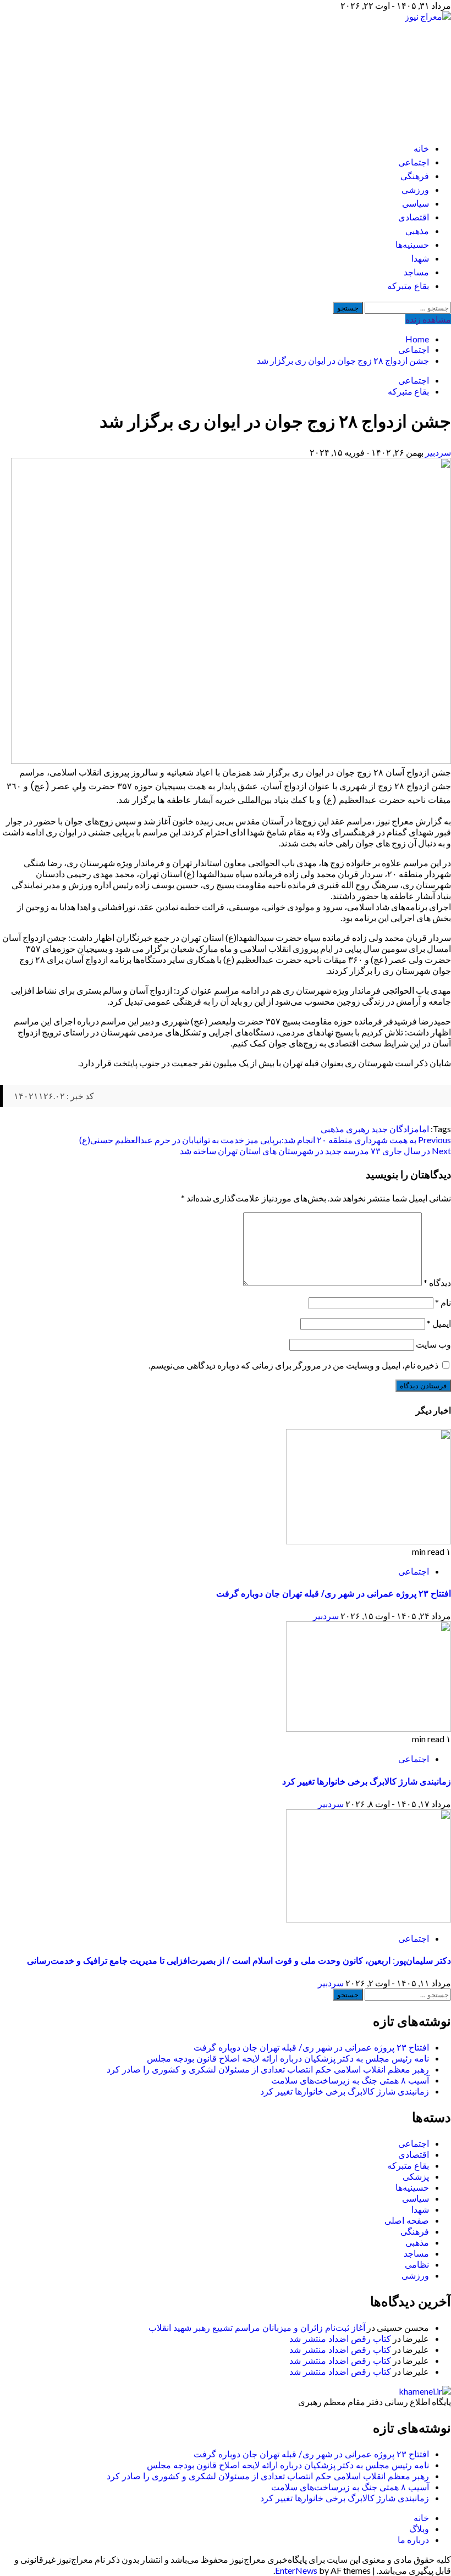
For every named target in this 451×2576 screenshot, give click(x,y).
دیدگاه (437, 1283)
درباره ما (413, 2539)
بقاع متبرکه (408, 286)
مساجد (416, 272)
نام (443, 1302)
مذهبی (417, 231)
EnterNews (296, 2570)
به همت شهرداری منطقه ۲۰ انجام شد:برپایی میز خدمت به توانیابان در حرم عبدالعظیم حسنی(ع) (265, 1140)
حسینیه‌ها (412, 245)
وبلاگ (419, 2528)
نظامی (417, 2265)
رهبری (358, 1129)
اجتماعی (414, 162)
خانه (421, 149)
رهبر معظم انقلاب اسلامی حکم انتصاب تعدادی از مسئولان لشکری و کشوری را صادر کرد (268, 2070)
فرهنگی (415, 176)
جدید (380, 1129)
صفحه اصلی (407, 2221)
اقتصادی (414, 217)
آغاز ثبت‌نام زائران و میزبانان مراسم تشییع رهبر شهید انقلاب (257, 2328)
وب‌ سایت (433, 1344)
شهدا (420, 259)
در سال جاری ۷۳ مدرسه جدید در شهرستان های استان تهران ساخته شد (315, 1151)
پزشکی (416, 2177)
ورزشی (415, 190)
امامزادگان (409, 1129)
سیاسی (416, 204)
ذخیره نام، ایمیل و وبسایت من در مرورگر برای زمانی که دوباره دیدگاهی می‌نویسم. (293, 1365)
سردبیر (437, 452)
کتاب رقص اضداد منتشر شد (340, 2339)
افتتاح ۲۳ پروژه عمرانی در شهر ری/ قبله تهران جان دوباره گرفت (334, 1594)
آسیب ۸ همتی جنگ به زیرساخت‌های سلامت (350, 2081)
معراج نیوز (389, 72)
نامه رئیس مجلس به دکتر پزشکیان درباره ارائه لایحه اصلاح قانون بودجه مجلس (288, 2059)
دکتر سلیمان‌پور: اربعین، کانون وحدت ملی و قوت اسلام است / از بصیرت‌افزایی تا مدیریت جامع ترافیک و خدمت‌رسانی (239, 1961)
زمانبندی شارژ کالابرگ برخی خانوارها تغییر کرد (367, 1782)
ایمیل (439, 1323)
